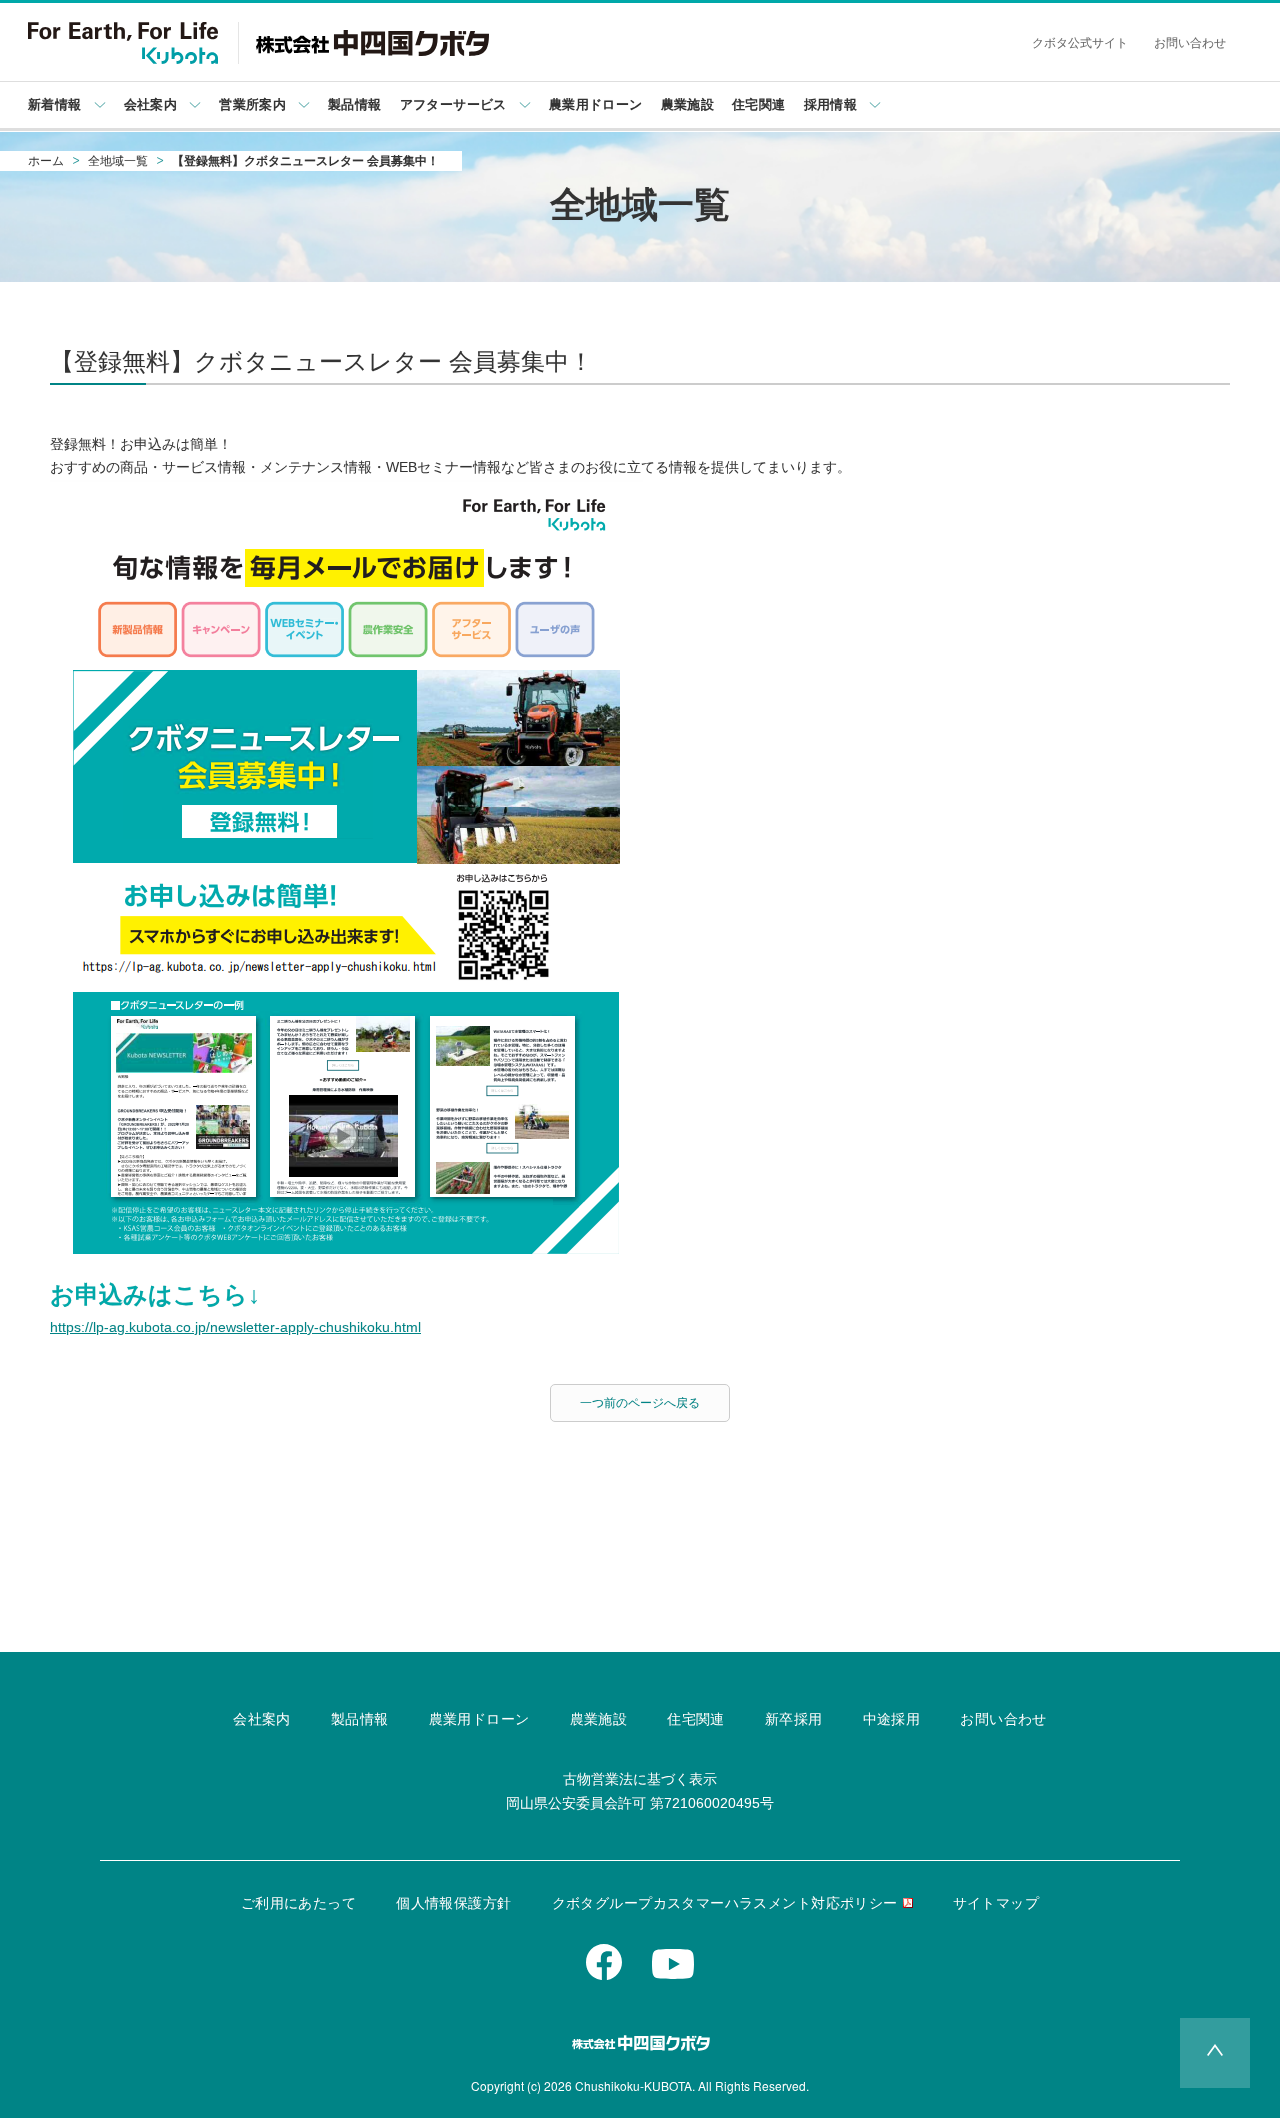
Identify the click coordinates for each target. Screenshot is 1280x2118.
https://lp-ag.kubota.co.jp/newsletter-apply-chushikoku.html (235, 1327)
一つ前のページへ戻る (640, 1403)
